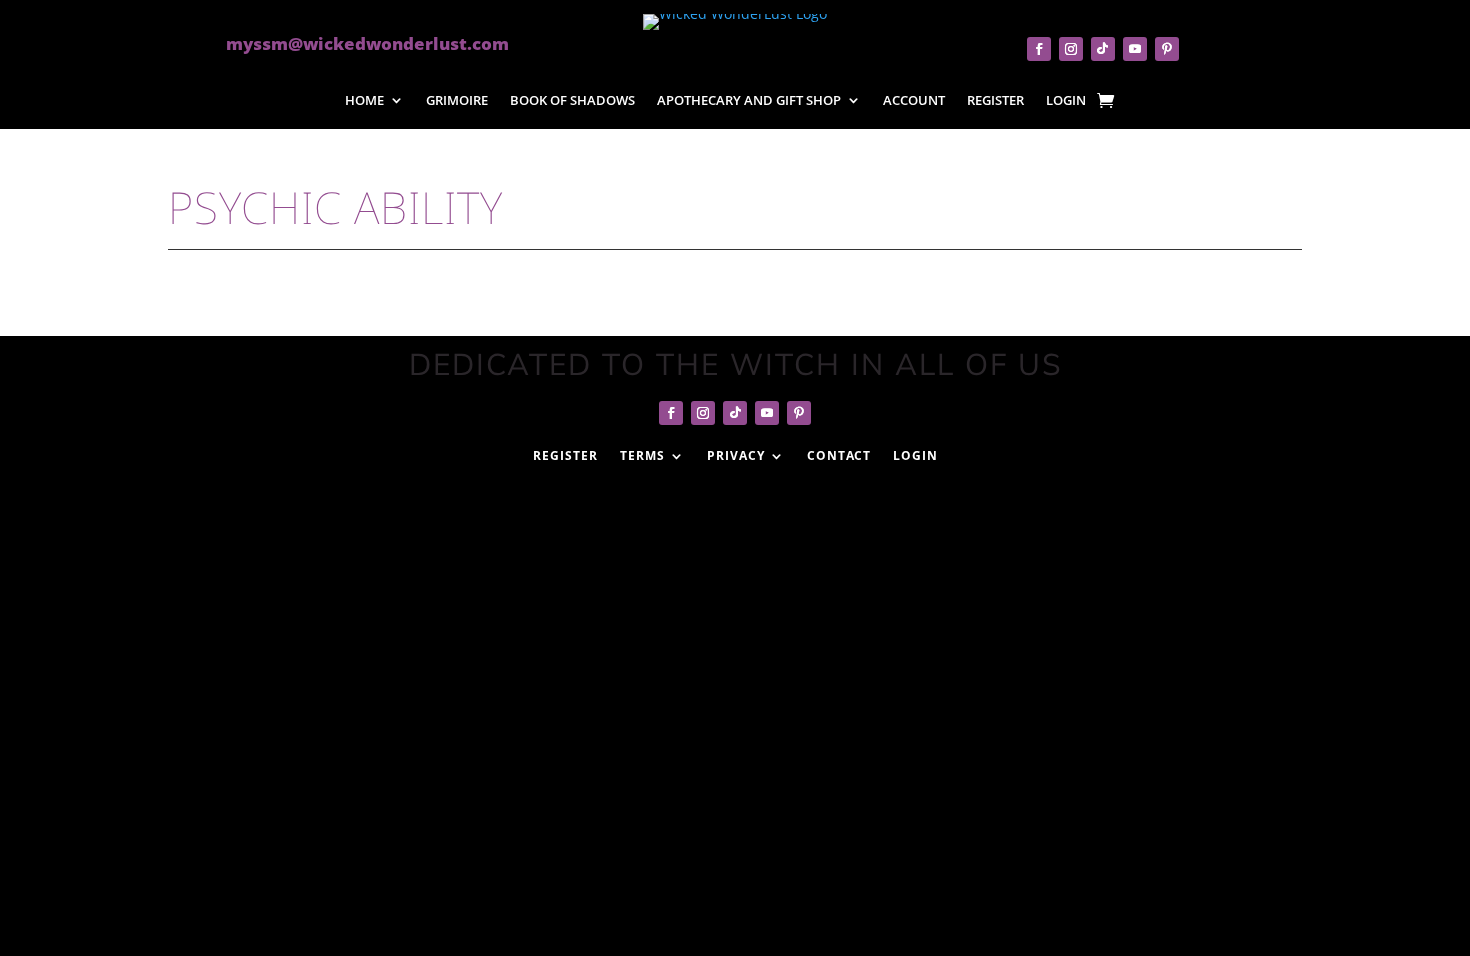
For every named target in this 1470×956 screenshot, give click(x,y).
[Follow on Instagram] (1071, 49)
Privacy (736, 455)
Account (914, 101)
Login (1066, 101)
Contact (839, 455)
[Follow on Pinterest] (1167, 49)
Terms (642, 455)
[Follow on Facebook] (1039, 49)
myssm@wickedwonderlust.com (367, 43)
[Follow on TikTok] (1103, 49)
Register (995, 101)
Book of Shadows (572, 101)
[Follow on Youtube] (1135, 49)
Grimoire (457, 101)
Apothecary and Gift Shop (749, 101)
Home (364, 101)
